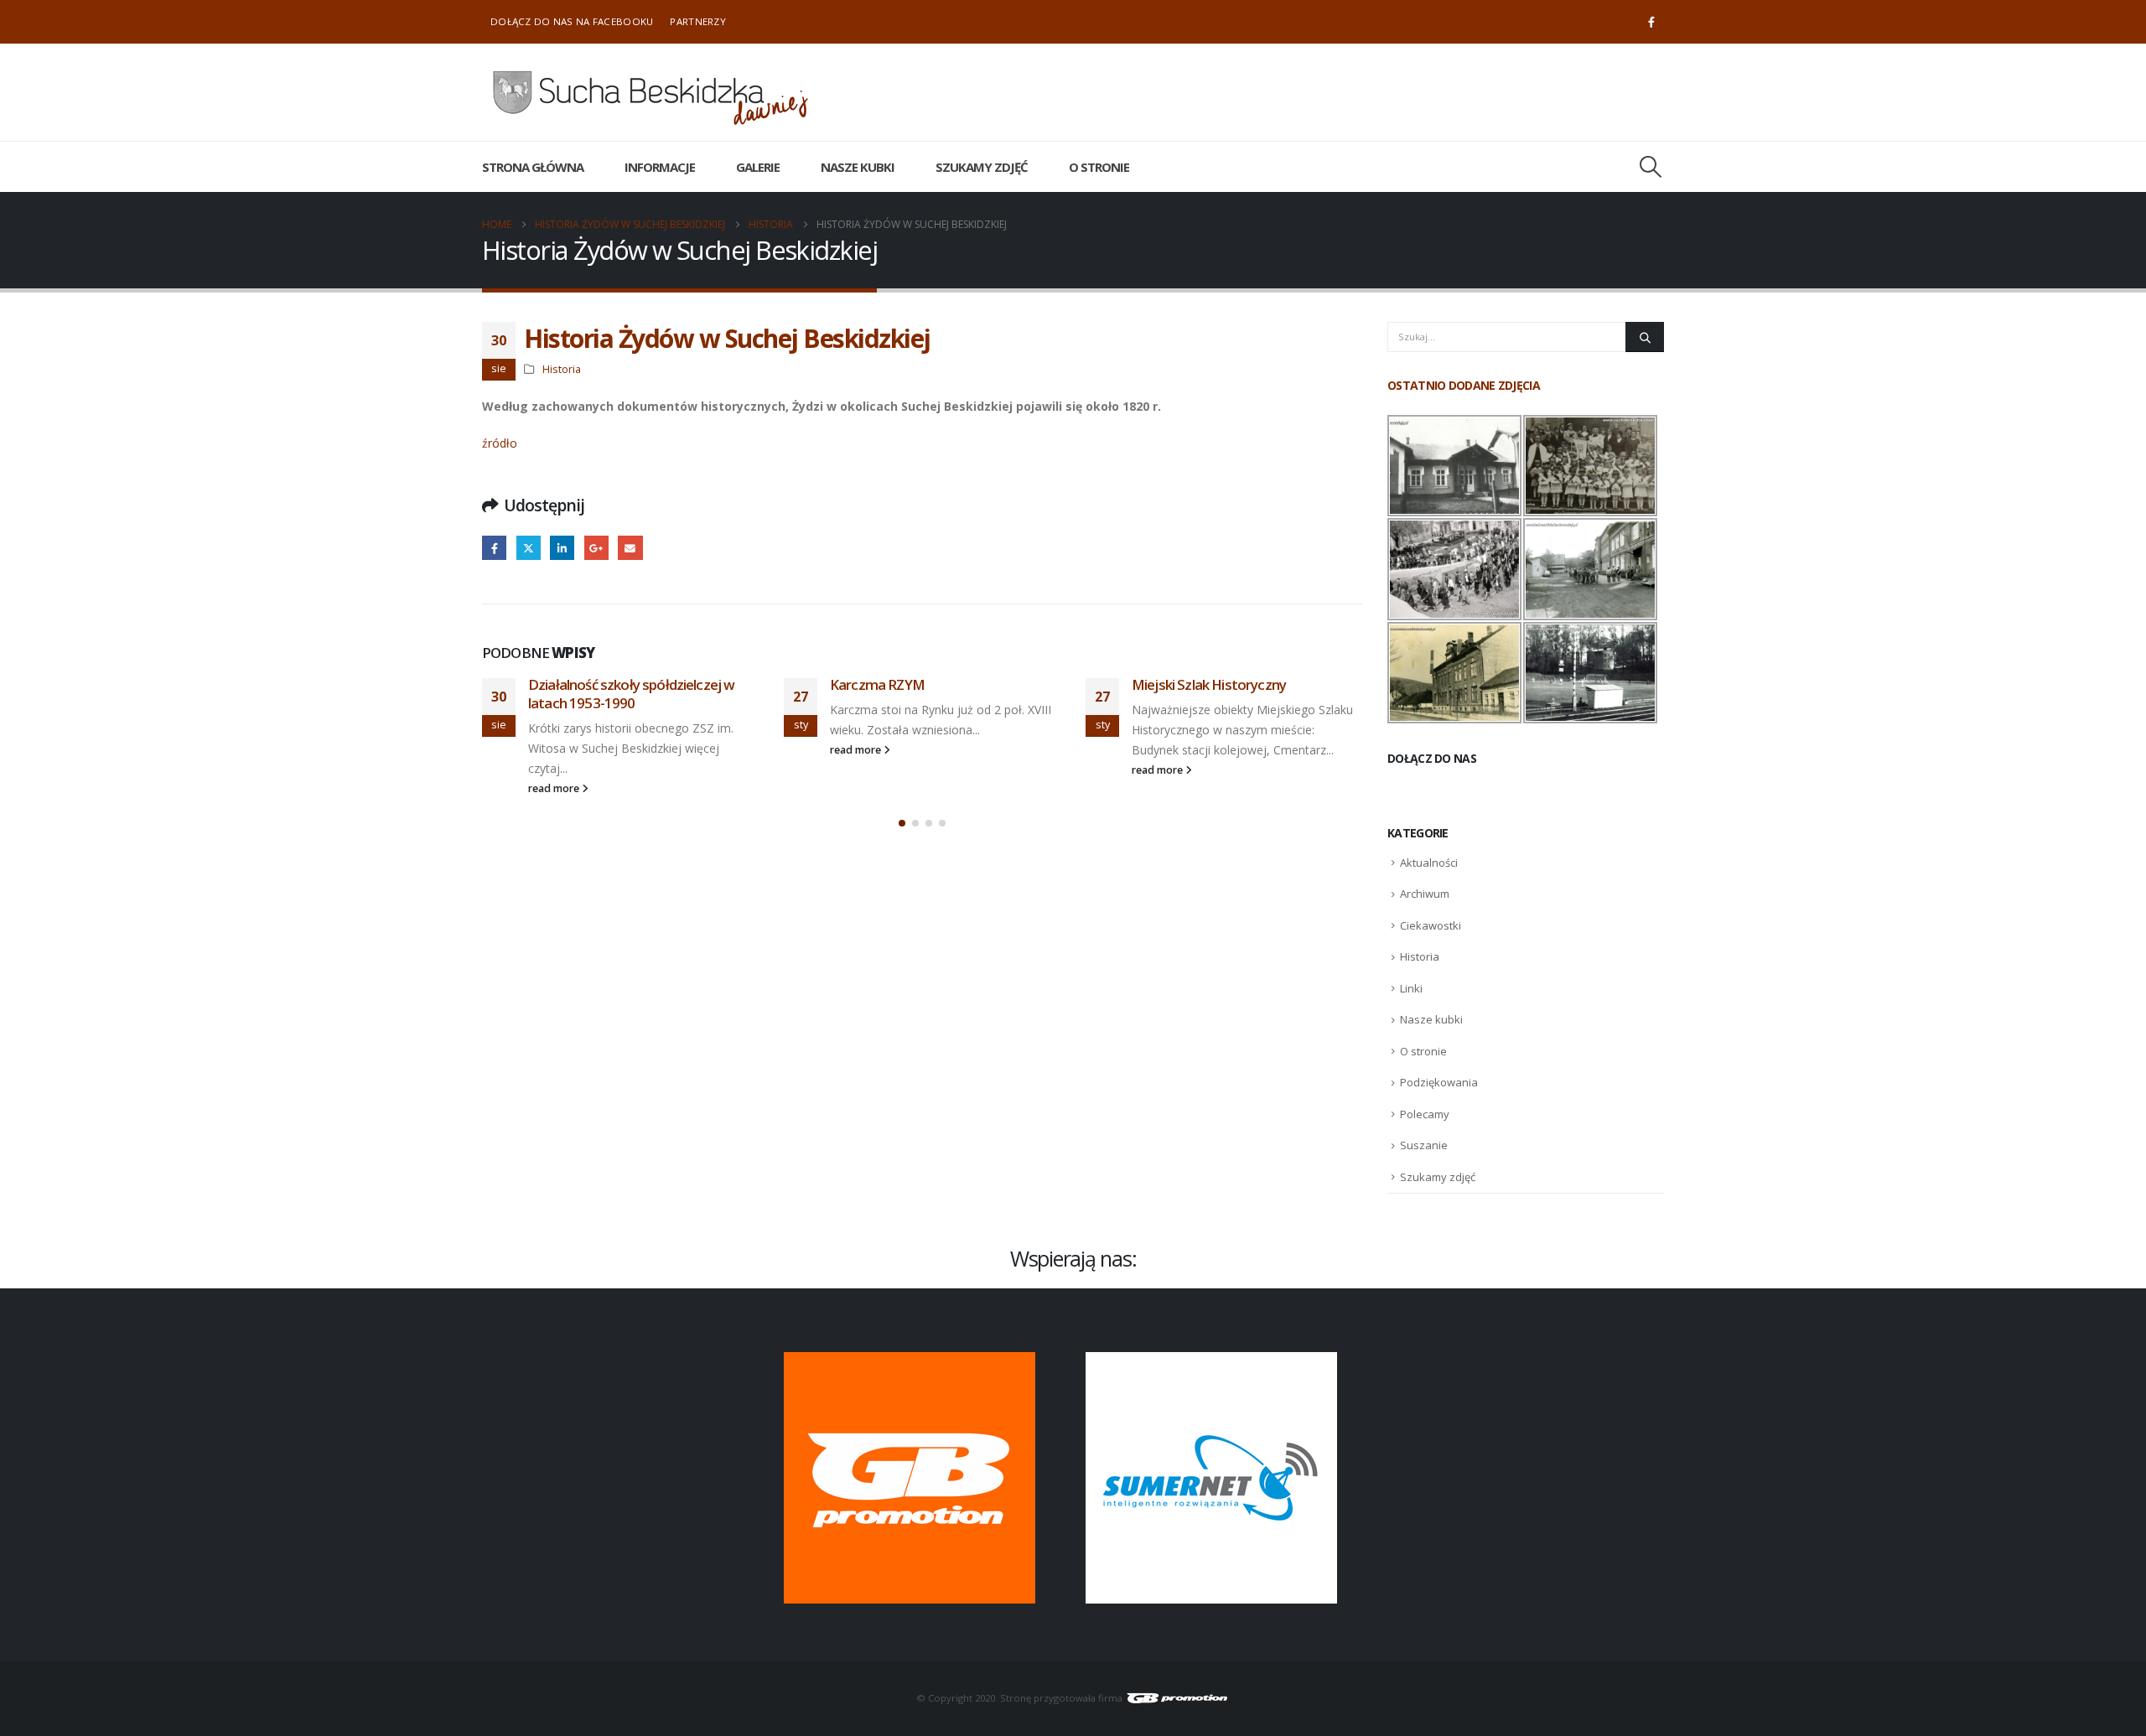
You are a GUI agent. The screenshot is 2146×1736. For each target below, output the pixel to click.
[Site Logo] (650, 92)
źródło (500, 443)
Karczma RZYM (877, 684)
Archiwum (1425, 894)
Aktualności (1429, 863)
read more (555, 788)
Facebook (494, 548)
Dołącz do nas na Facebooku (572, 21)
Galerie (758, 167)
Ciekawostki (1431, 925)
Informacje (660, 167)
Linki (1411, 988)
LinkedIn (562, 548)
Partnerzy (698, 21)
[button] (1651, 167)
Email (630, 548)
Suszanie (1424, 1145)
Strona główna (533, 167)
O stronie (1099, 167)
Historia (562, 369)
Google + (596, 548)
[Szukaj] (1645, 337)
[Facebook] (1651, 22)
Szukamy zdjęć (982, 167)
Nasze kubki (858, 167)
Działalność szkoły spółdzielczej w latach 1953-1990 (631, 694)
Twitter (529, 548)
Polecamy (1425, 1114)
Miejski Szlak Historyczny (1209, 684)
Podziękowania (1439, 1082)
